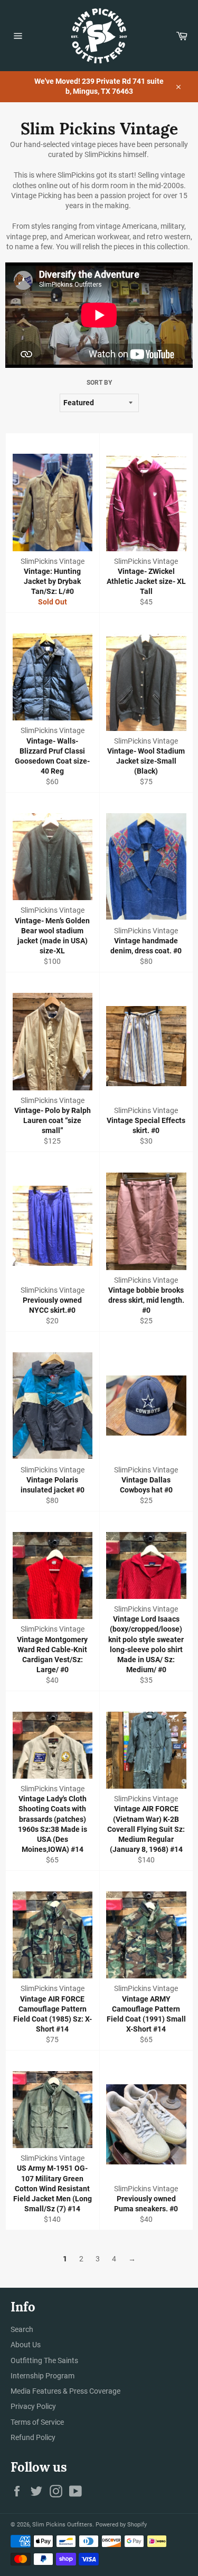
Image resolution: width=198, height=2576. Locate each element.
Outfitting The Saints (44, 2360)
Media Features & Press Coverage (65, 2391)
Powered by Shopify (121, 2525)
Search (22, 2329)
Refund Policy (33, 2437)
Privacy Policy (33, 2406)
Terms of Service (37, 2422)
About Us (26, 2345)
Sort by (99, 383)
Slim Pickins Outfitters (62, 2525)
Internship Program (43, 2376)
